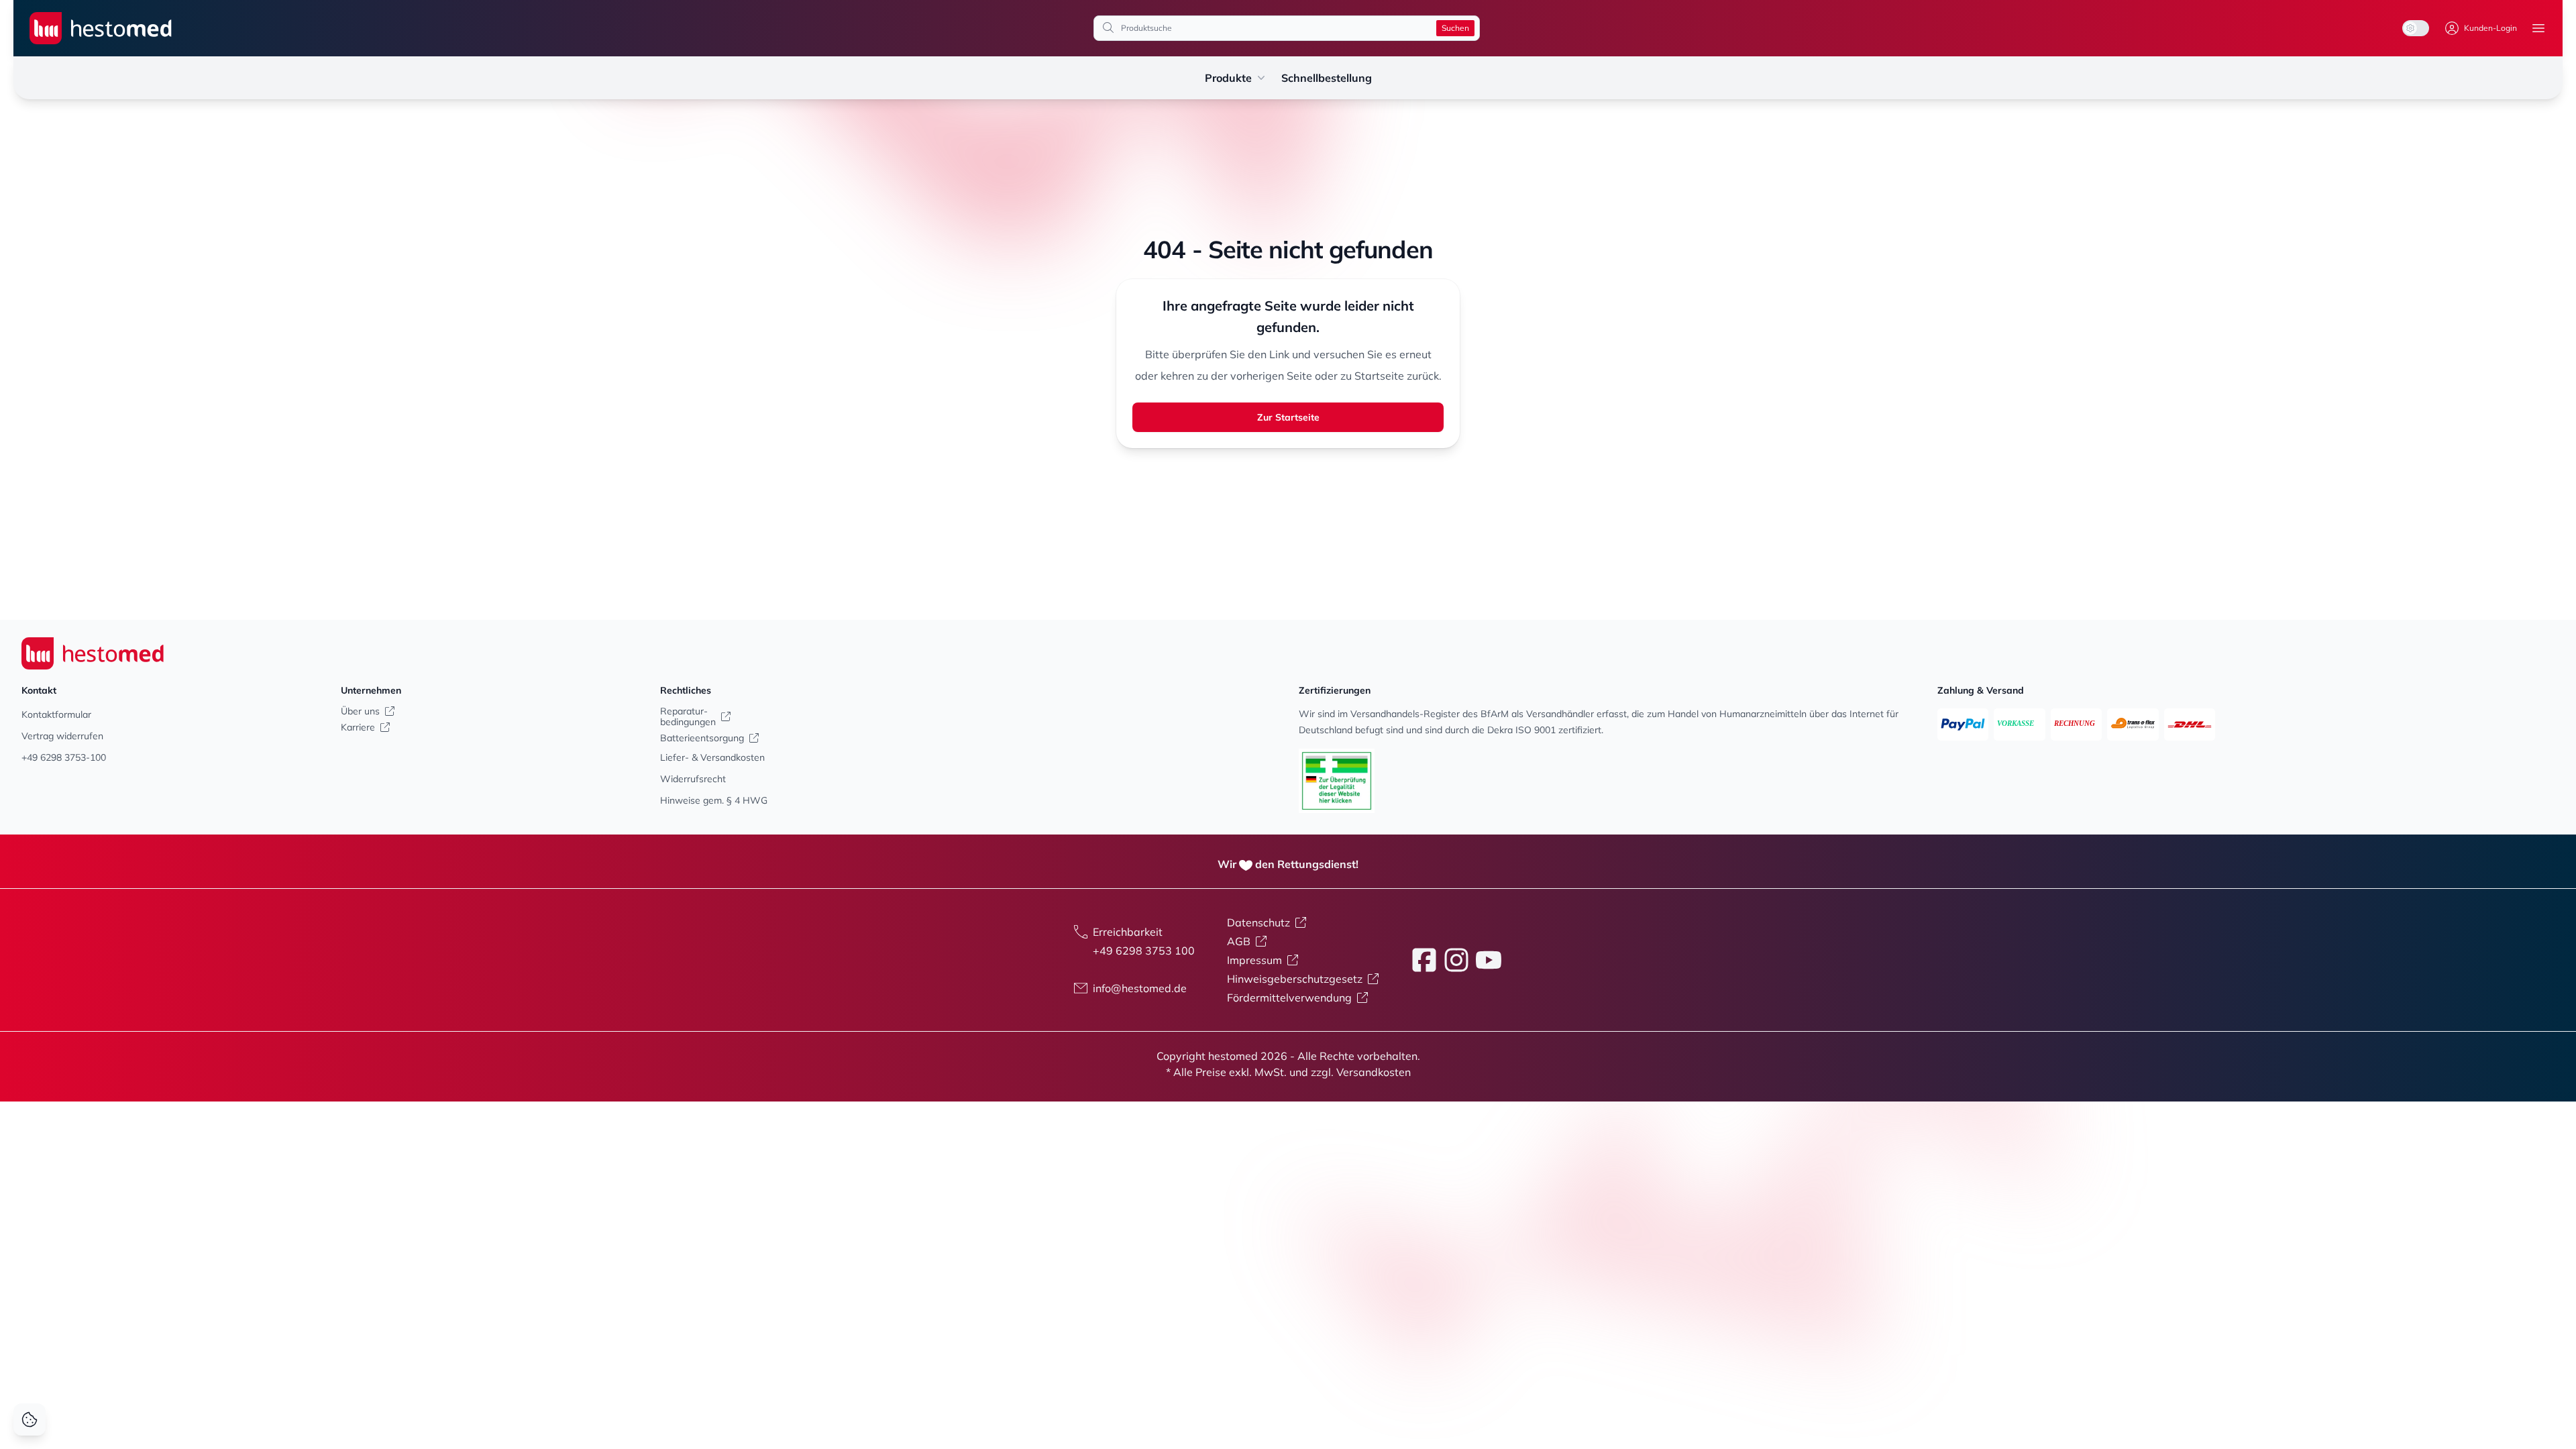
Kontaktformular (56, 714)
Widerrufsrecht (693, 779)
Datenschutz (1258, 922)
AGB (1239, 941)
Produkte (1228, 78)
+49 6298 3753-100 (64, 757)
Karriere (358, 727)
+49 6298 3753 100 (1144, 951)
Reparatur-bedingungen (688, 716)
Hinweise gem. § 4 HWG (714, 800)
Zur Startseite (1288, 417)
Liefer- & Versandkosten (712, 757)
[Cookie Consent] (30, 1419)
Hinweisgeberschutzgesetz (1295, 979)
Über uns (360, 711)
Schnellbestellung (1327, 78)
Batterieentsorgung (702, 738)
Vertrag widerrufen (62, 736)
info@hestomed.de (1140, 988)
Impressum (1254, 960)
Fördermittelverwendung (1289, 998)
